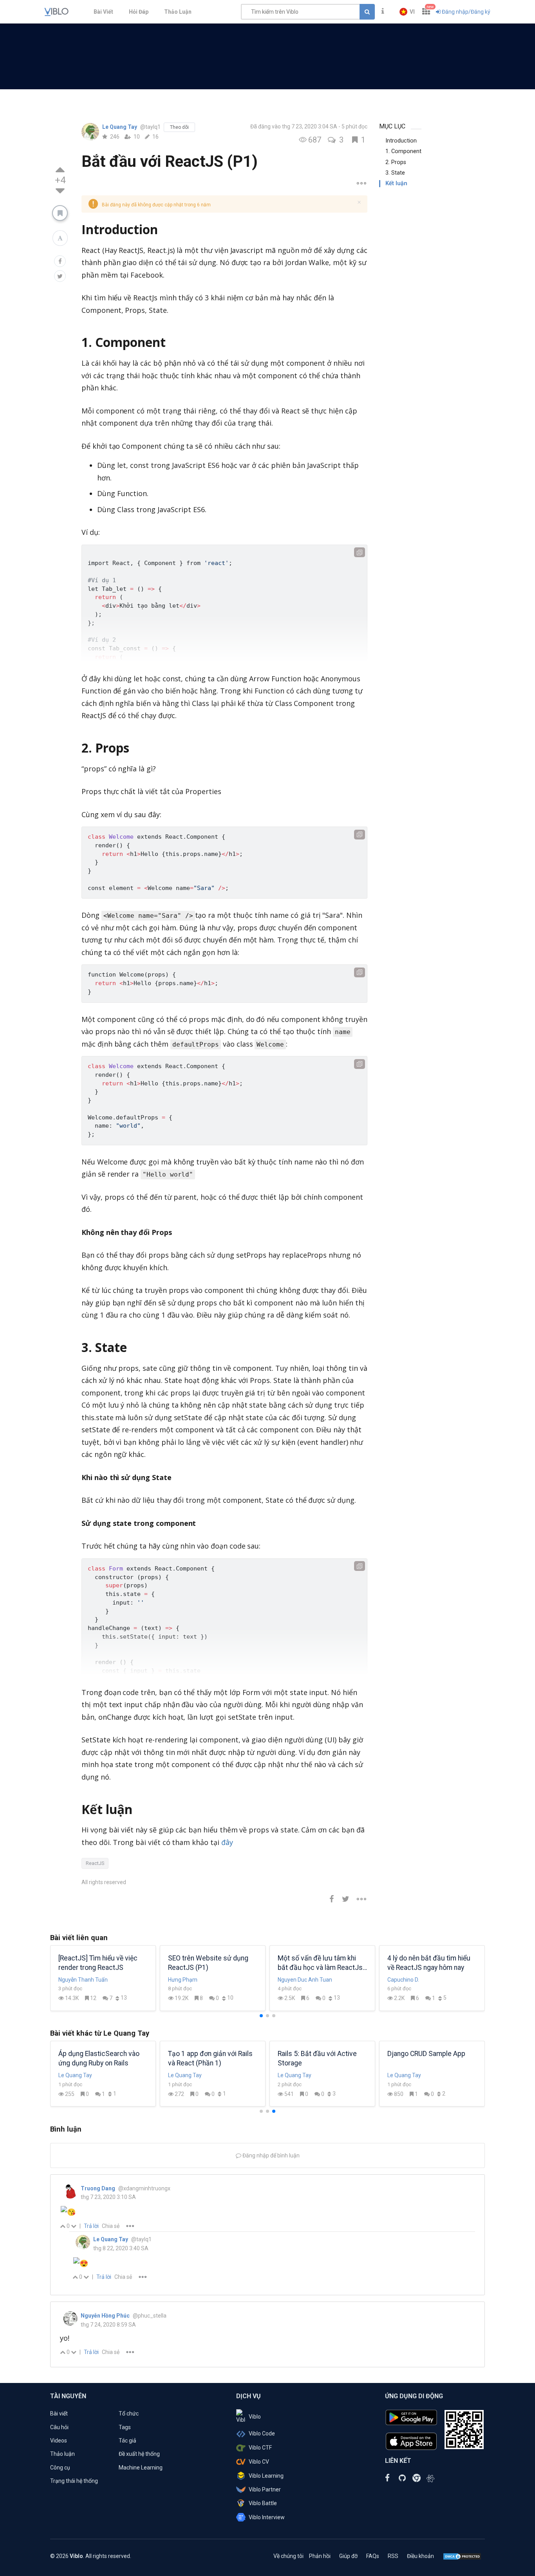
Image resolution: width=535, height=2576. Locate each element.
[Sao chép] (360, 552)
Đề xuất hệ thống (139, 2454)
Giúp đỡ (348, 2556)
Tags (125, 2427)
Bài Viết (103, 12)
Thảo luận (62, 2454)
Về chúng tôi (288, 2556)
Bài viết (59, 2414)
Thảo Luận (178, 12)
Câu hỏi (59, 2427)
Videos (59, 2441)
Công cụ (60, 2468)
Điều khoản (420, 2556)
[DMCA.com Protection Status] (462, 2556)
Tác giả (127, 2441)
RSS (393, 2556)
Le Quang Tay (120, 127)
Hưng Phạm (183, 1980)
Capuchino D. (403, 1980)
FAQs (373, 2556)
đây (227, 1842)
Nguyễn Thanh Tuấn (83, 1980)
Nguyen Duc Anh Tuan (305, 1980)
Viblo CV (259, 2462)
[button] (407, 12)
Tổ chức (129, 2414)
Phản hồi (320, 2556)
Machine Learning (141, 2468)
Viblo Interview (267, 2517)
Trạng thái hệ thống (74, 2481)
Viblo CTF (260, 2448)
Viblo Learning (266, 2476)
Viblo (255, 2417)
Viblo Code (262, 2433)
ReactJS (95, 1863)
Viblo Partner (265, 2489)
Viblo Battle (263, 2503)
